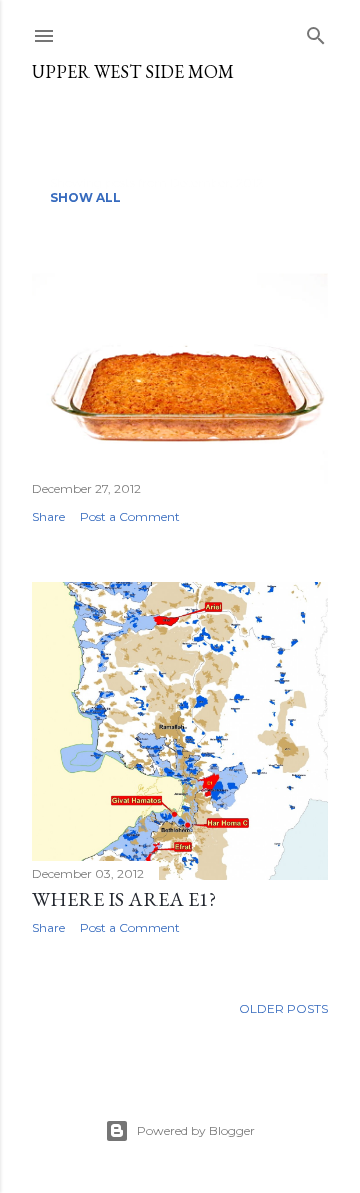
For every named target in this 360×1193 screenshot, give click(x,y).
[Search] (316, 31)
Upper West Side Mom (133, 71)
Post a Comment (130, 516)
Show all (85, 197)
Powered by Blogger (196, 1130)
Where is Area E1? (124, 899)
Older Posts (283, 1008)
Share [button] (48, 516)
